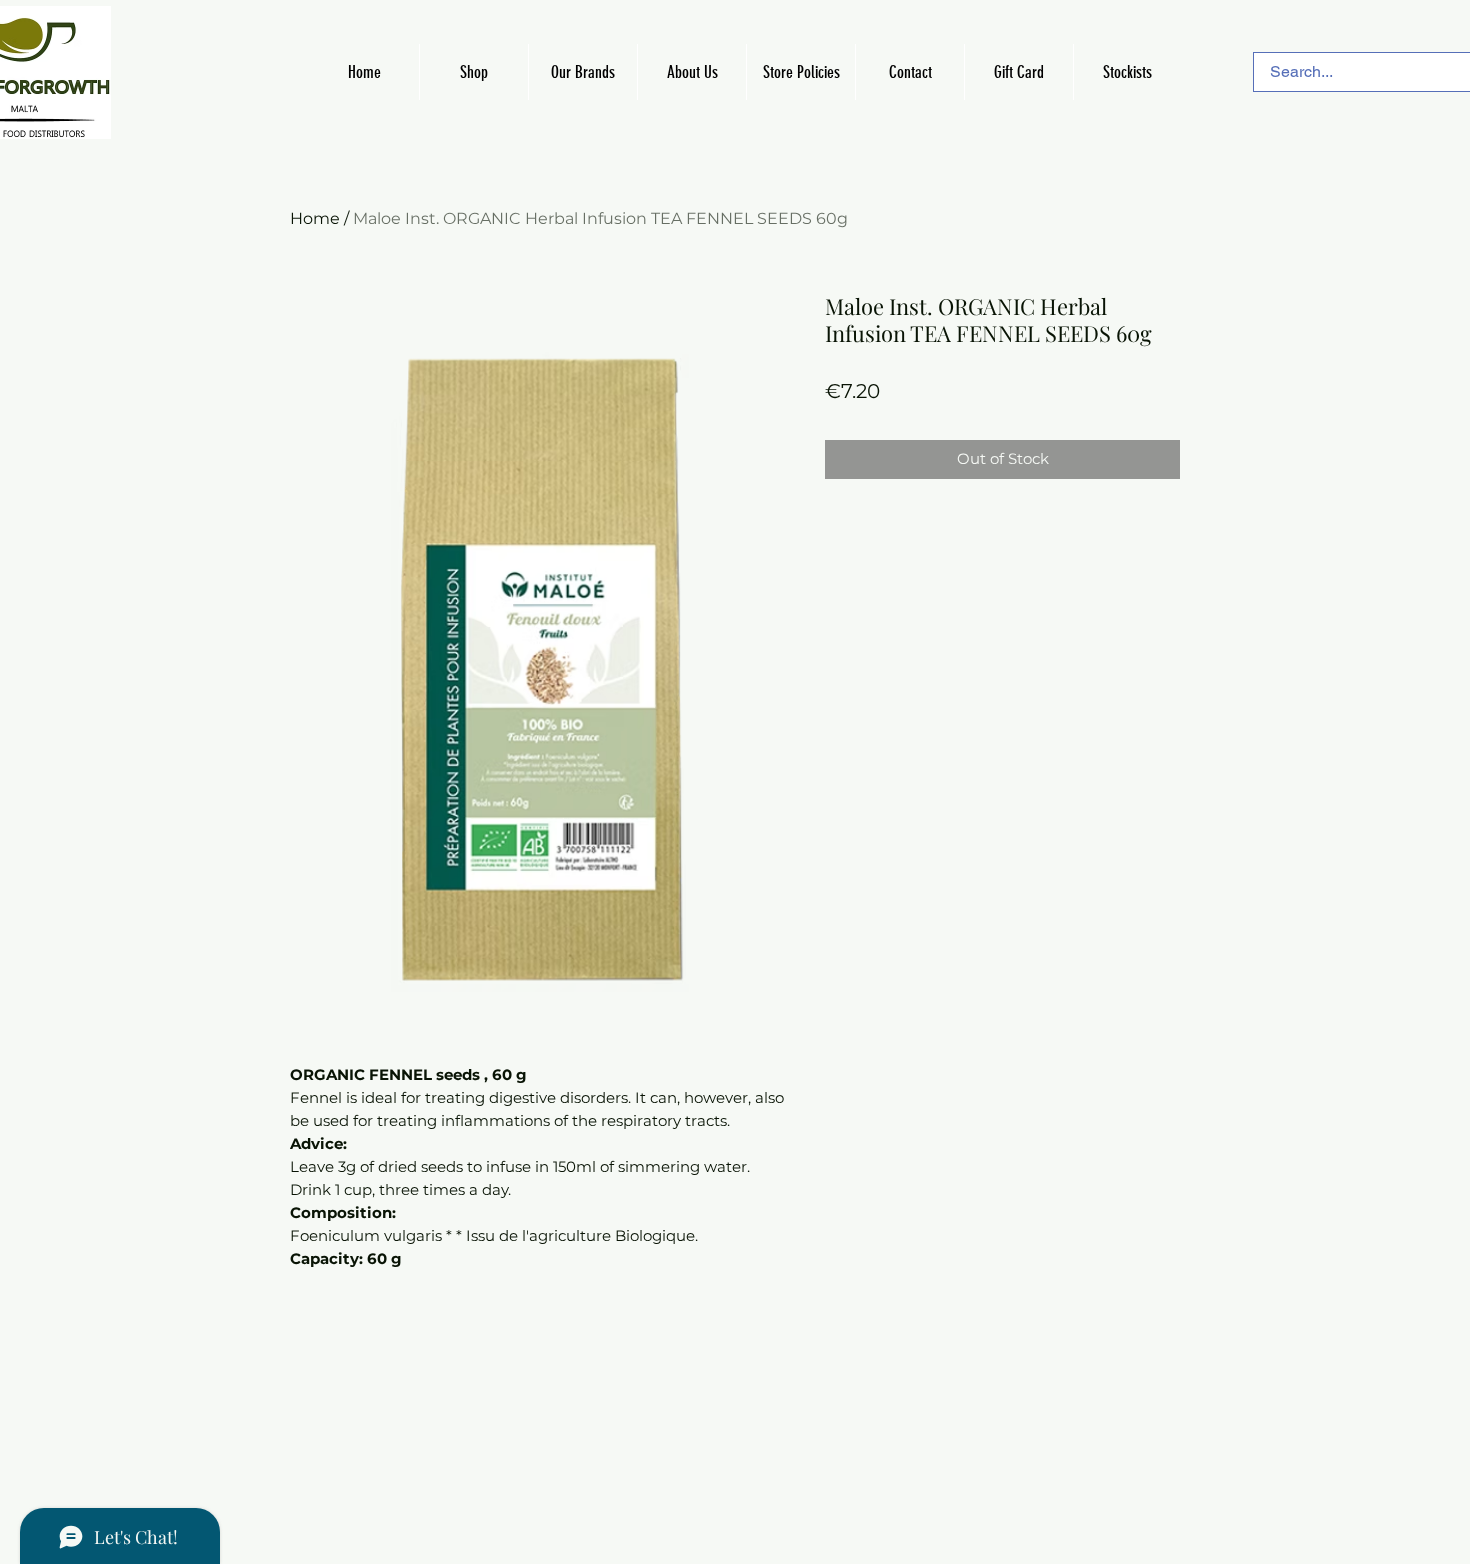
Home (315, 218)
